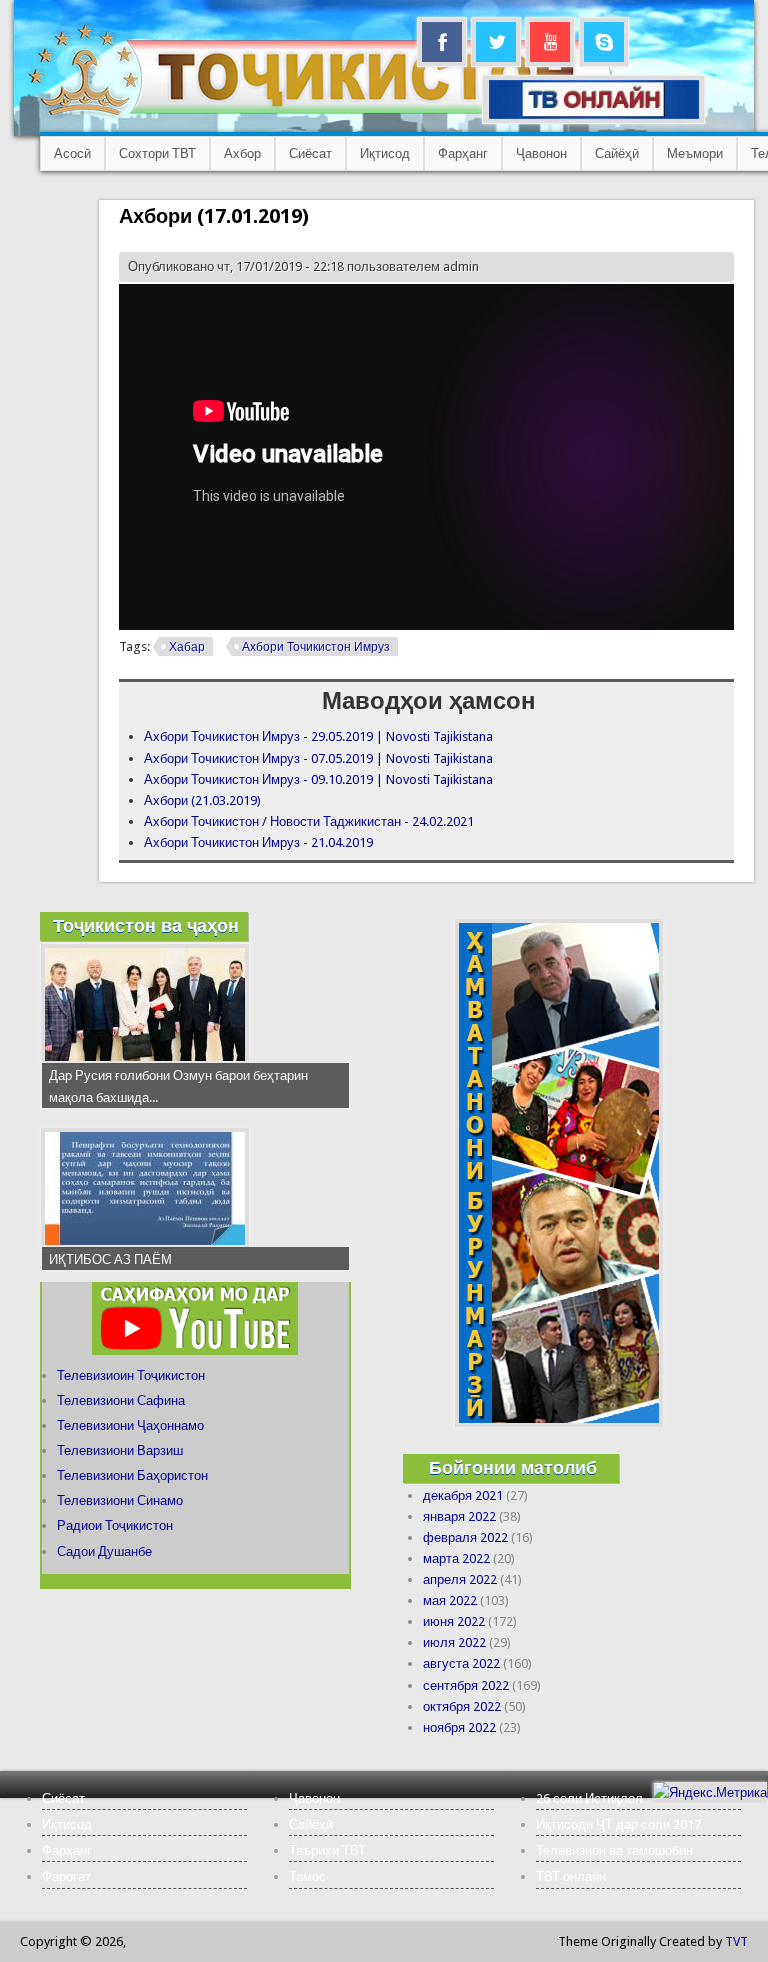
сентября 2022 (466, 1685)
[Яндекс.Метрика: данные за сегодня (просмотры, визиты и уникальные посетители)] (710, 1792)
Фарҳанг (463, 153)
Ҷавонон (541, 153)
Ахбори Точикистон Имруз (316, 647)
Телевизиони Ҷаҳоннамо (130, 1425)
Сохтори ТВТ (157, 153)
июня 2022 (454, 1621)
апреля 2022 (460, 1579)
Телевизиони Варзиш (120, 1450)
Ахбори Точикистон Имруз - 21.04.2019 (258, 842)
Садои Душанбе (104, 1551)
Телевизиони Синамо (120, 1500)
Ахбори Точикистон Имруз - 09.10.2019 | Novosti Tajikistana (318, 779)
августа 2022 (461, 1663)
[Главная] (319, 115)
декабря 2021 (463, 1495)
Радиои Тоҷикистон (115, 1525)
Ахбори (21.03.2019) (202, 800)
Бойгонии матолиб (513, 1467)
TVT (736, 1941)
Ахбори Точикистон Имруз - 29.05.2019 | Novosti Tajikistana (318, 736)
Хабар (187, 647)
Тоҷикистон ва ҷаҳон (146, 925)
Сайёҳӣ (617, 153)
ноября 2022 (459, 1727)
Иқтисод (385, 153)
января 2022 (459, 1516)
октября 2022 (462, 1706)
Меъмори (695, 153)
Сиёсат (310, 153)
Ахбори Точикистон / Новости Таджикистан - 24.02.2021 (309, 821)
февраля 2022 (465, 1537)
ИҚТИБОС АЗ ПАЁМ (110, 1259)
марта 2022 (456, 1558)
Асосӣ (72, 153)
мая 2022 (450, 1600)
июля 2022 (454, 1642)
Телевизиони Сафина (121, 1400)
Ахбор (242, 153)
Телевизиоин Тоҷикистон (131, 1375)
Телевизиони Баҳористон (132, 1475)
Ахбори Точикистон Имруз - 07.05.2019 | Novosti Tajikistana (318, 758)
